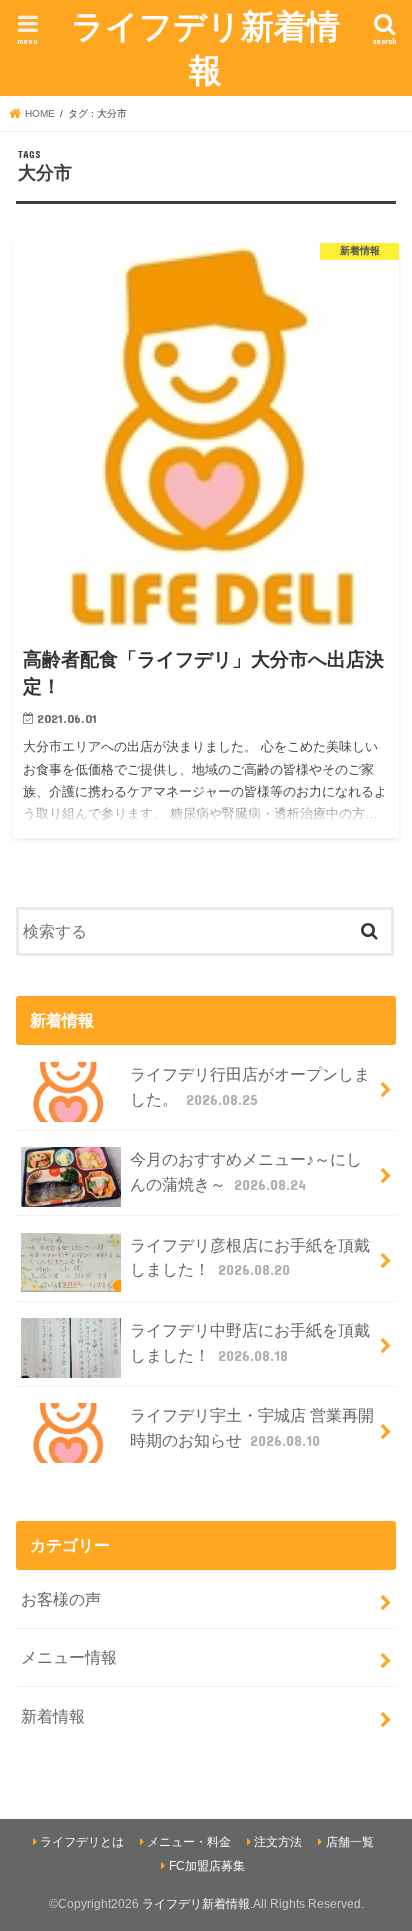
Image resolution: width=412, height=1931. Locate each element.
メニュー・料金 (189, 1842)
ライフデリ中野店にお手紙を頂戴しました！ (250, 1342)
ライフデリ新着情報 (205, 47)
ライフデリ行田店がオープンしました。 (250, 1086)
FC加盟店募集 (207, 1866)
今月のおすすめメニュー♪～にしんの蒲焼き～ (246, 1171)
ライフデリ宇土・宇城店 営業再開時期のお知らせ (252, 1427)
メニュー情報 (69, 1657)
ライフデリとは (82, 1842)
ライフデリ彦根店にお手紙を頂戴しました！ (250, 1257)
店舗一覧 (350, 1842)
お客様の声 (61, 1599)
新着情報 (53, 1716)
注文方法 (278, 1842)
